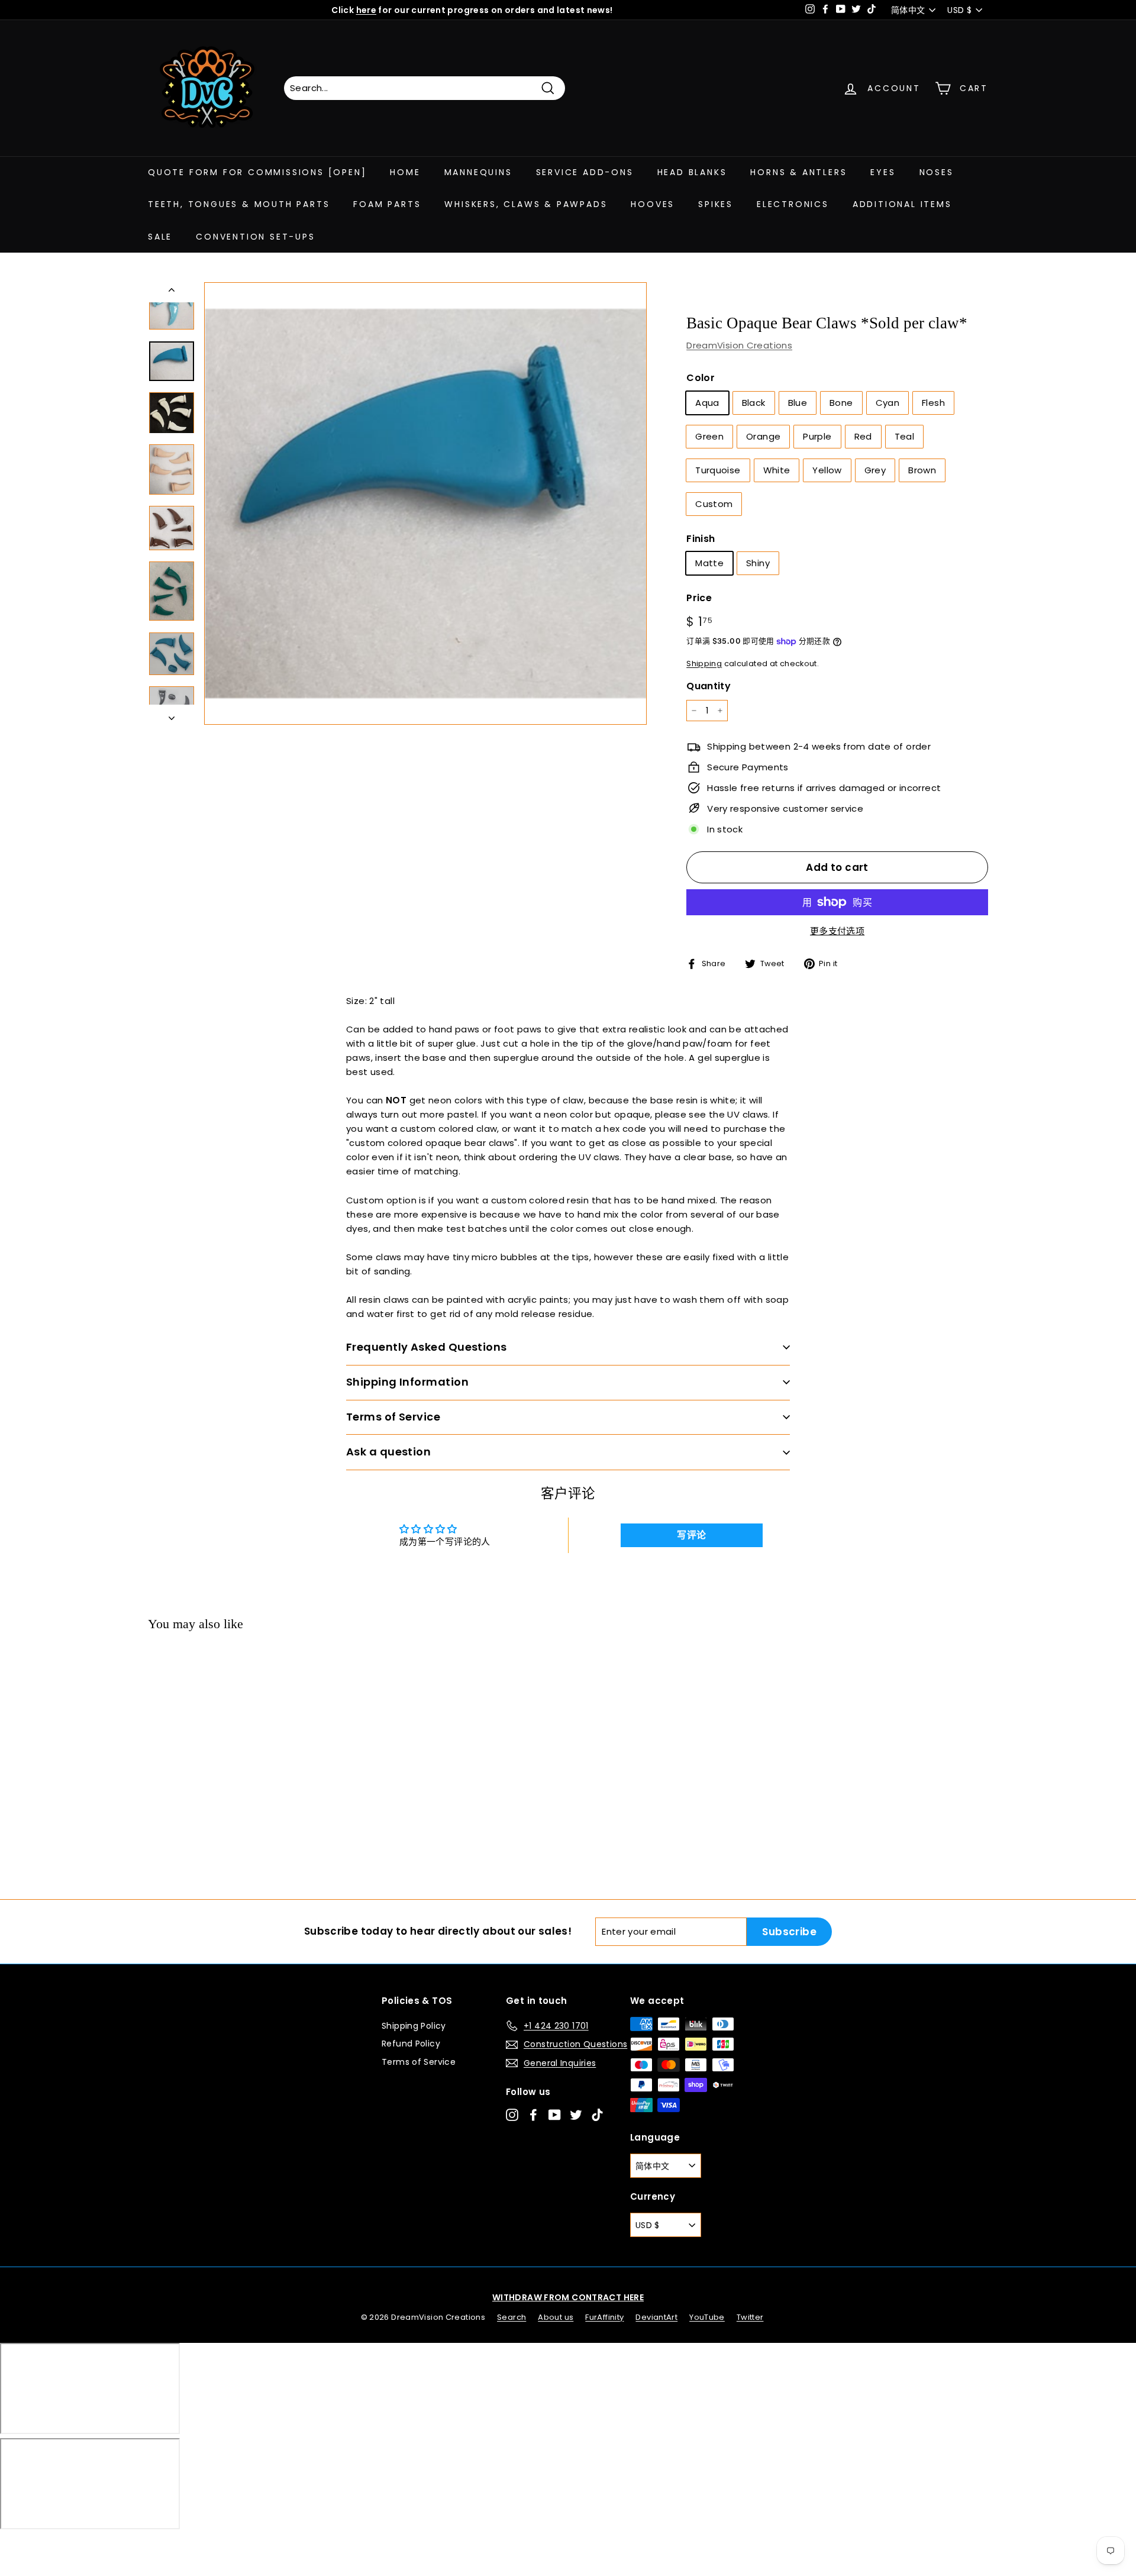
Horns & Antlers (798, 172)
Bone (841, 403)
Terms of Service (419, 2062)
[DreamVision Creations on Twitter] (576, 2115)
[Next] (172, 715)
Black (754, 403)
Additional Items (902, 204)
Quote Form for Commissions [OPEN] (257, 172)
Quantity (709, 686)
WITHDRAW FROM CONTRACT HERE (568, 2297)
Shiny (758, 563)
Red (863, 436)
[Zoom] (425, 503)
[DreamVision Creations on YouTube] (555, 2115)
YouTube (707, 2317)
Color (701, 378)
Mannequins (478, 172)
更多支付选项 (837, 931)
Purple (817, 436)
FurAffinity (604, 2317)
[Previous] (172, 292)
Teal (905, 436)
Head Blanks (692, 172)
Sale (160, 237)
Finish (701, 539)
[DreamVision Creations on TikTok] (597, 2115)
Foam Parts (387, 204)
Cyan (888, 403)
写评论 (691, 1535)
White (777, 470)
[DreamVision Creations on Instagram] (512, 2115)
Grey (875, 470)
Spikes (716, 204)
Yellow (827, 470)
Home (405, 172)
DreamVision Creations (739, 345)
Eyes (883, 172)
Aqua (707, 403)
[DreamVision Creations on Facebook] (533, 2115)
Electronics (793, 204)
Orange (763, 436)
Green (709, 436)
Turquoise (718, 470)
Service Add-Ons (585, 172)
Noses (937, 172)
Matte (709, 563)
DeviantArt (656, 2317)
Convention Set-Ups (255, 237)
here (367, 10)
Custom (714, 504)
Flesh (933, 403)
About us (556, 2317)
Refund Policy (411, 2044)
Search (511, 2317)
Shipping (704, 664)
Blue (798, 403)
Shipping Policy (414, 2026)
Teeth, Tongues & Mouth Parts (239, 204)
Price (699, 598)
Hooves (653, 204)
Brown (922, 470)
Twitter (750, 2317)
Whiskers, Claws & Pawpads (526, 204)
